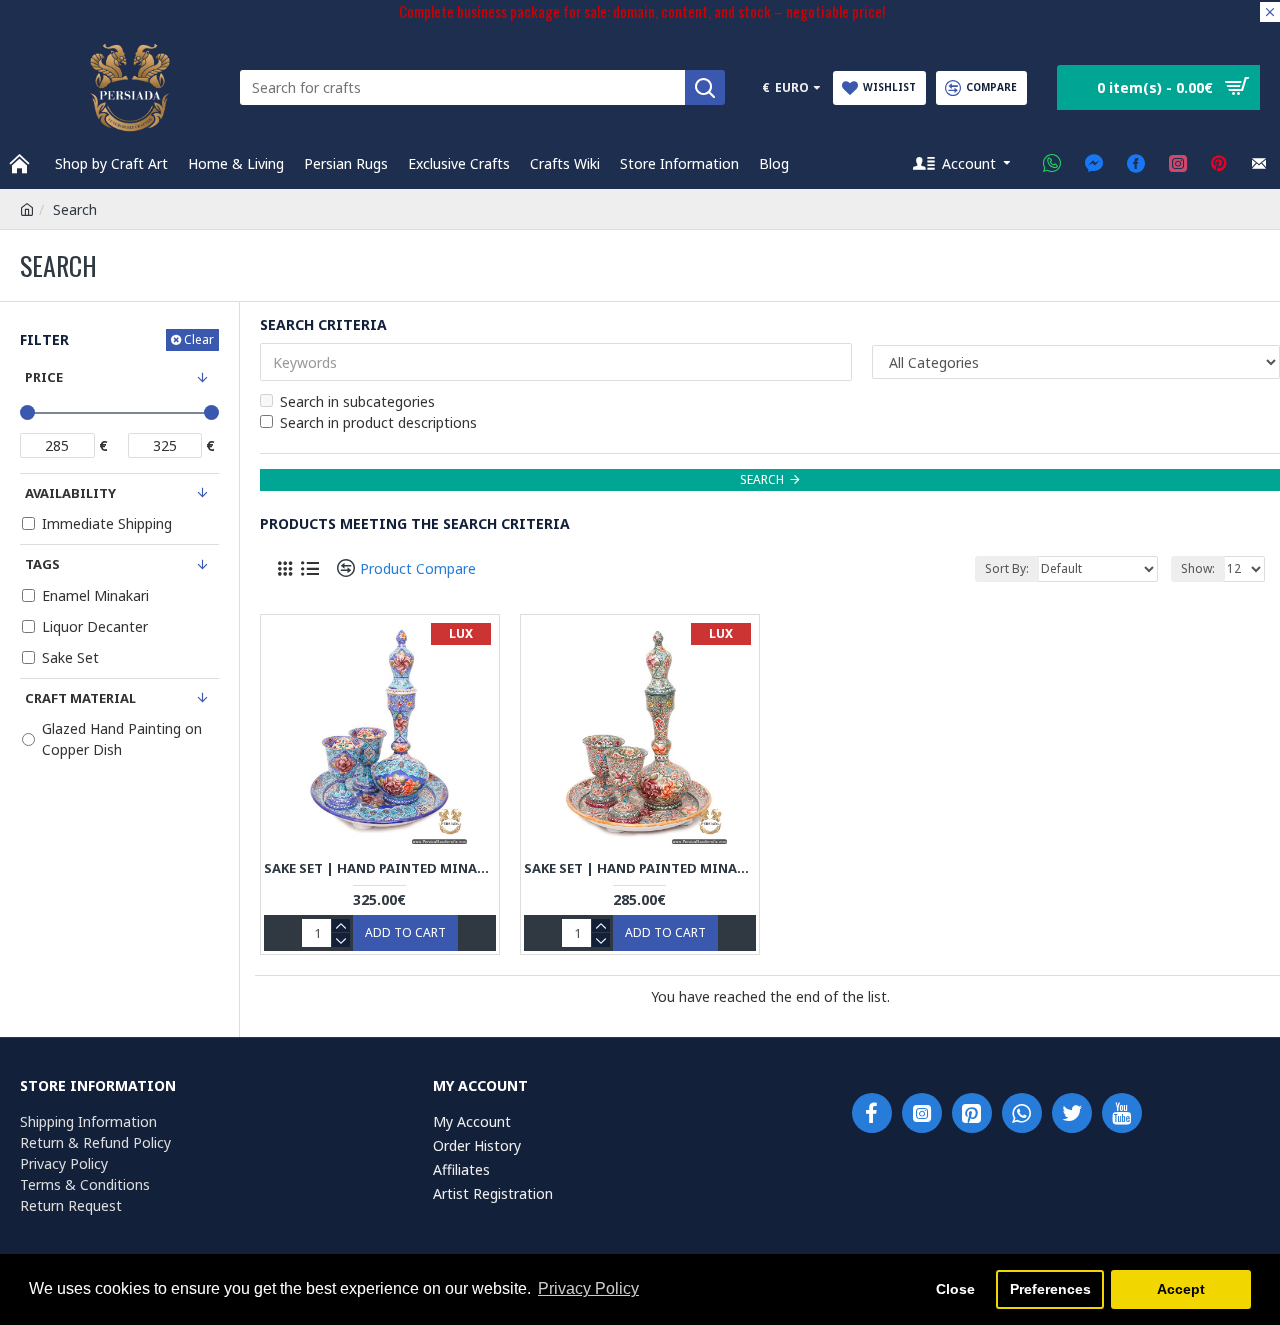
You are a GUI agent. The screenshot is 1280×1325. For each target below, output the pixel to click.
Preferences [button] (1050, 1289)
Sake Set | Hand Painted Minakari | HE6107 (640, 868)
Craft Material (80, 698)
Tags (42, 564)
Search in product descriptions (378, 422)
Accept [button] (1181, 1289)
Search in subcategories (357, 401)
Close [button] (955, 1289)
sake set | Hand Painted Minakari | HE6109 (380, 868)
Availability (70, 493)
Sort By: (1007, 568)
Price (44, 377)
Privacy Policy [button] (588, 1288)
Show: (1198, 568)
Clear (199, 339)
